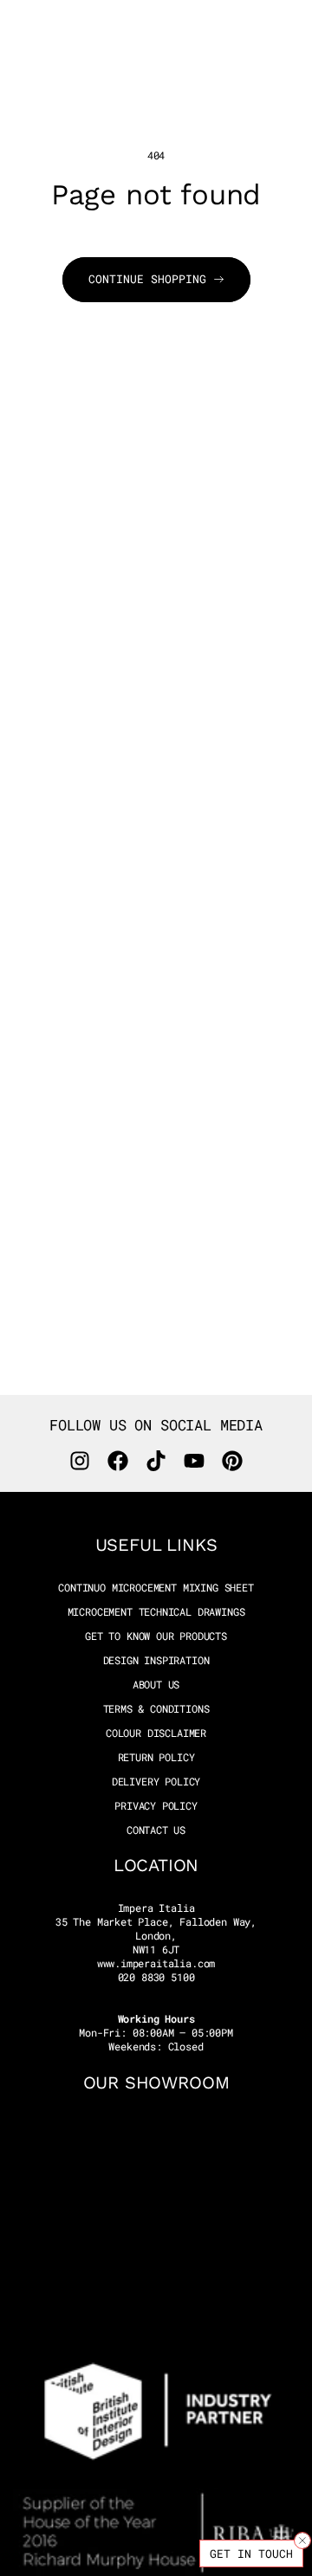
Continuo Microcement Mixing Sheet (156, 1588)
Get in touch (251, 2553)
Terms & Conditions (156, 1709)
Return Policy (156, 1757)
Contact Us (156, 1830)
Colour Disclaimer (156, 1733)
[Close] (302, 2540)
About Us (156, 1685)
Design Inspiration (156, 1660)
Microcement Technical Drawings (156, 1612)
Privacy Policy (156, 1806)
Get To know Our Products (156, 1636)
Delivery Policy (156, 1782)
